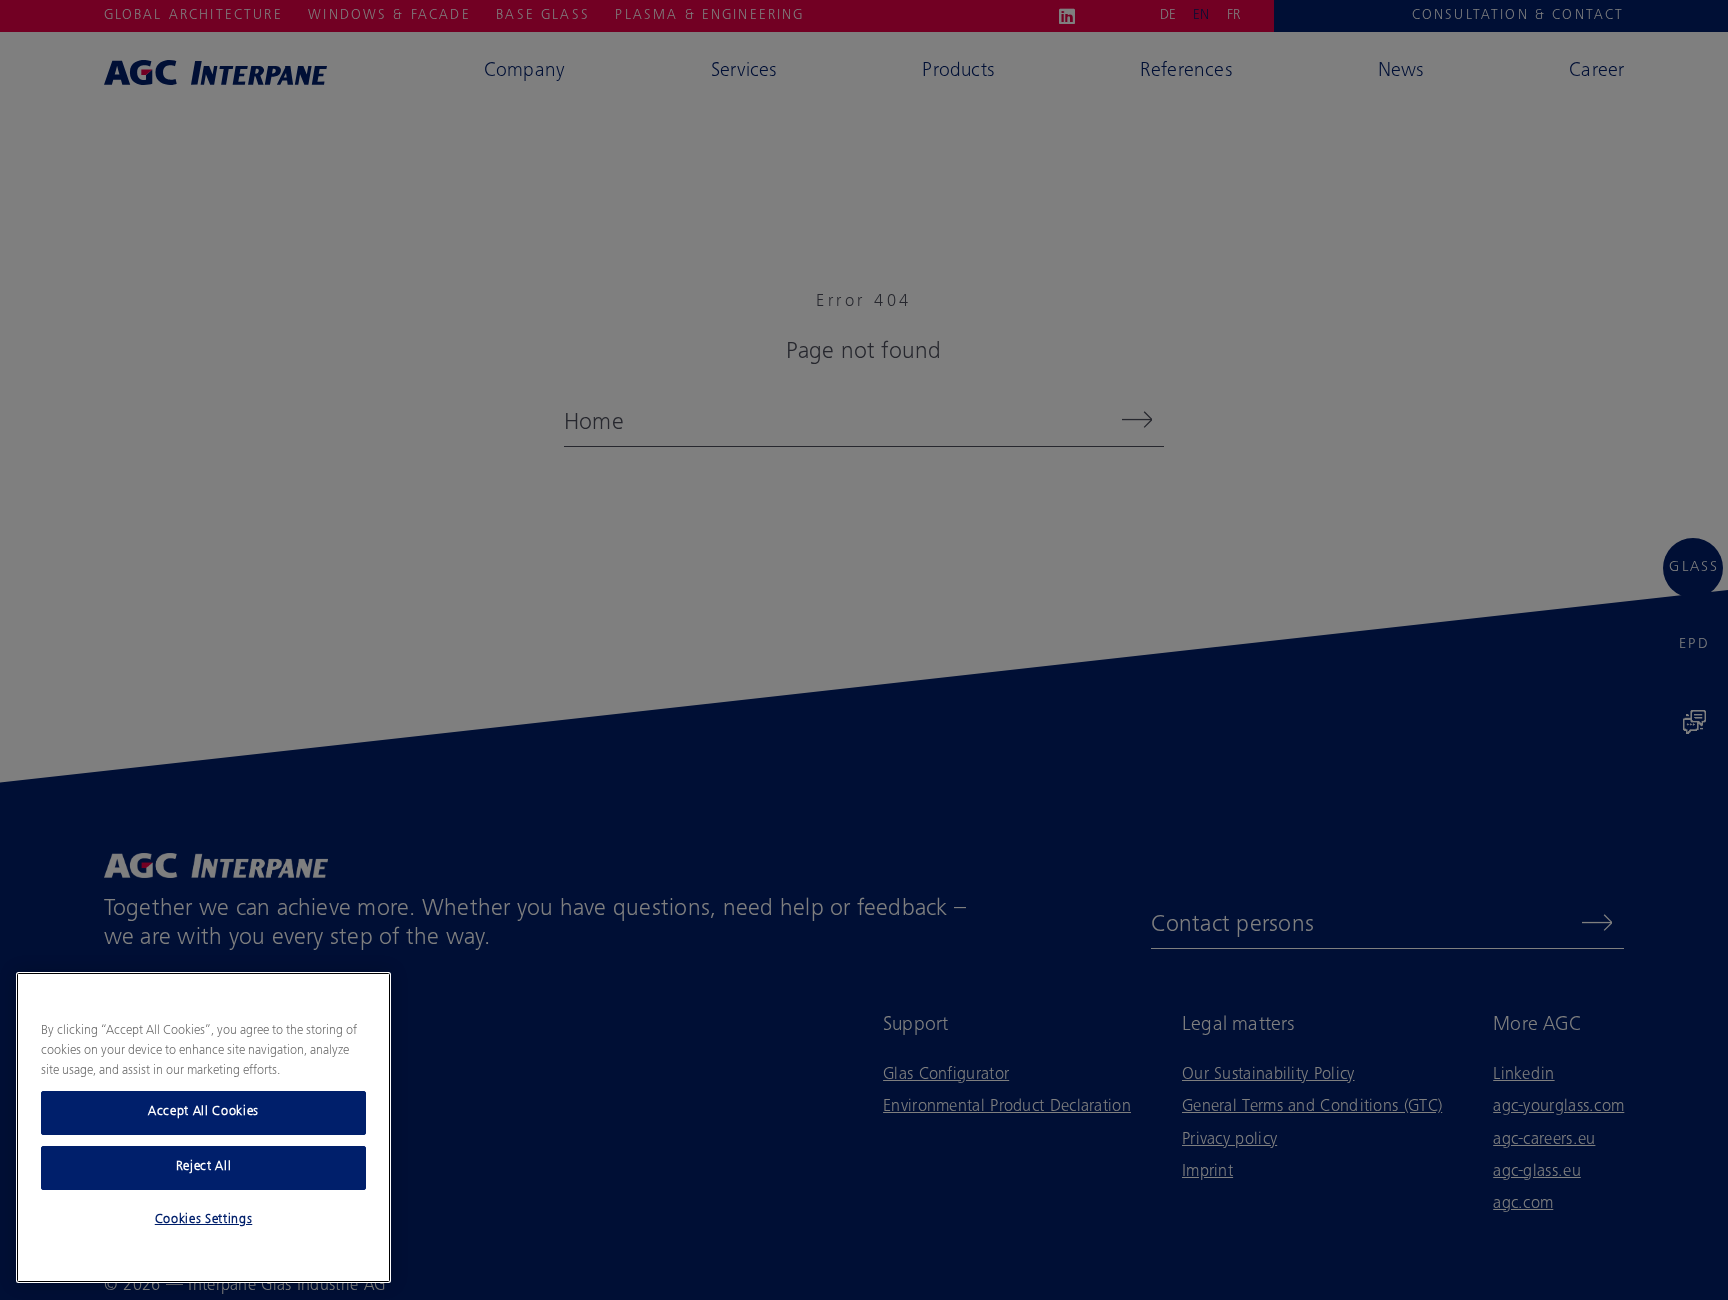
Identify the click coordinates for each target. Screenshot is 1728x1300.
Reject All (204, 1167)
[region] (203, 1127)
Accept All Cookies (203, 1112)
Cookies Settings (204, 1220)
